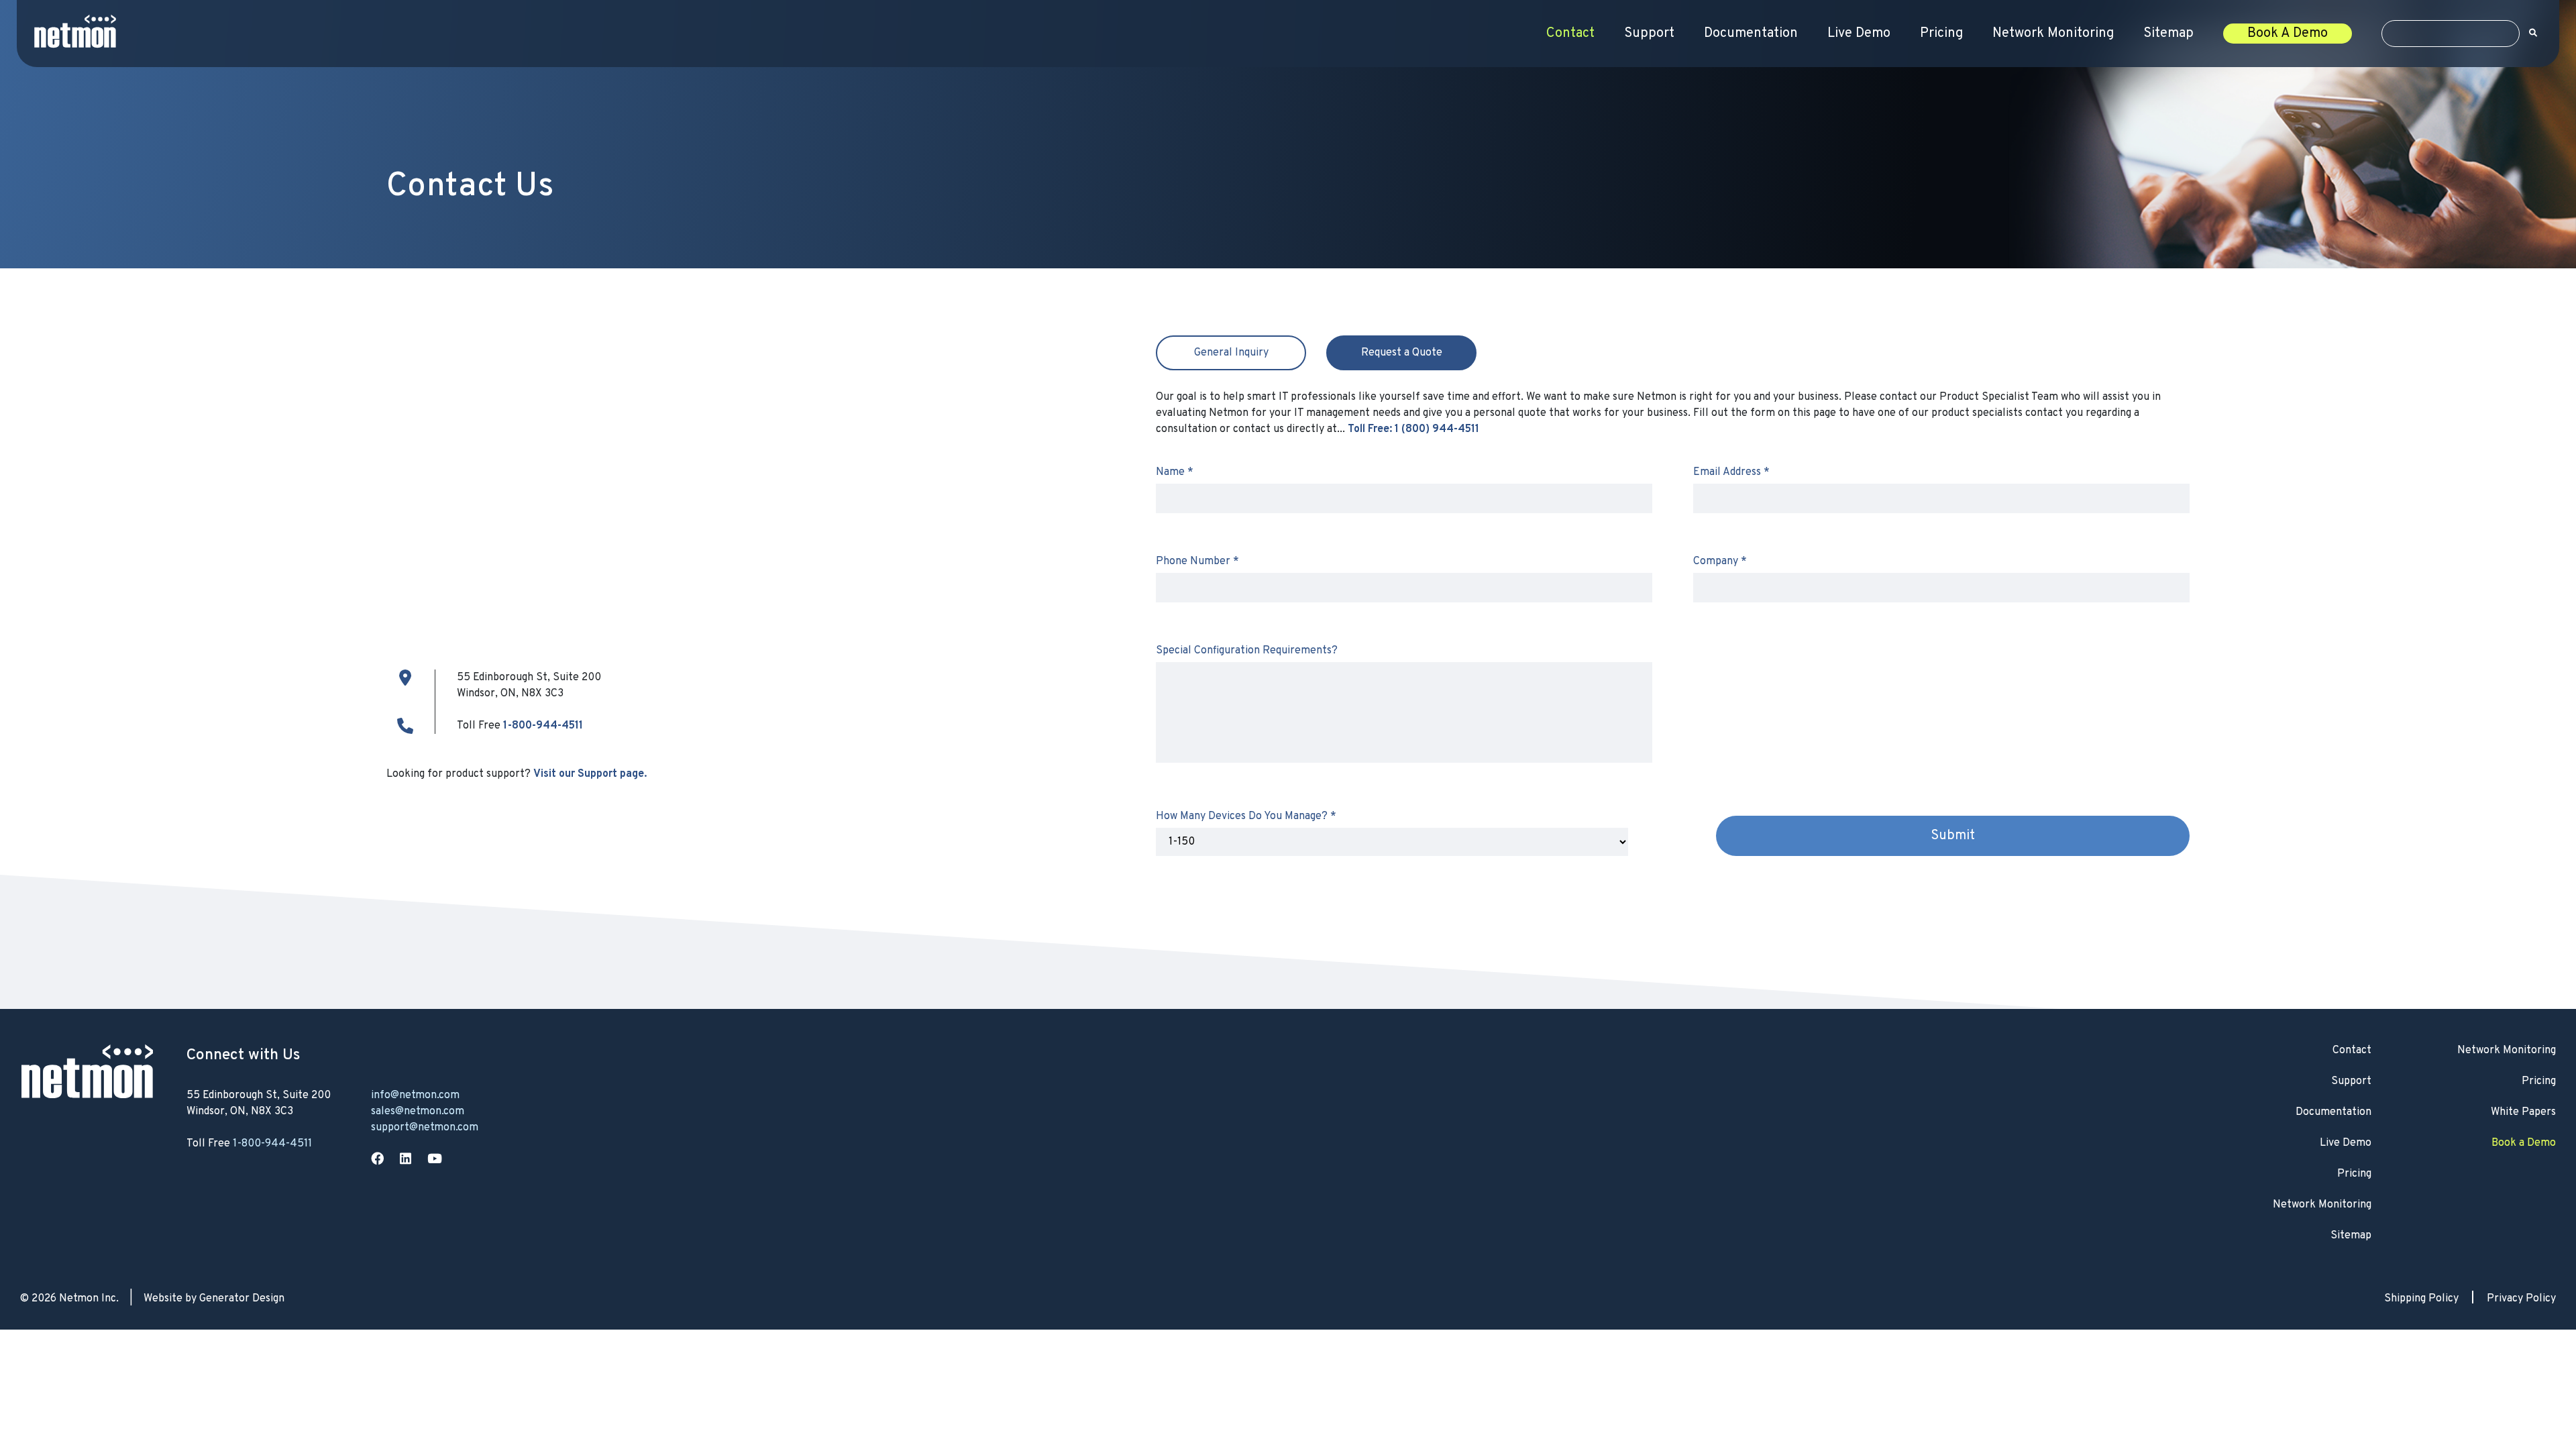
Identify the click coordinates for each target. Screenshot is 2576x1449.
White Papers (2523, 1112)
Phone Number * (1197, 561)
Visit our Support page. (590, 774)
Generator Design (242, 1299)
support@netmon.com (425, 1128)
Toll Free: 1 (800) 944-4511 (1413, 429)
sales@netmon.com (418, 1112)
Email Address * (1731, 472)
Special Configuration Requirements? (1247, 651)
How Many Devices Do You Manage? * (1246, 816)
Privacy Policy (2521, 1299)
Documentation (1751, 34)
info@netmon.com (415, 1095)
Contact (1570, 34)
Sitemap (2168, 34)
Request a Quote (1402, 353)
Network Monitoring (2053, 34)
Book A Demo (2288, 34)
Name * (1175, 472)
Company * (1720, 561)
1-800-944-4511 (543, 726)
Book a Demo (2524, 1143)
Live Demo (1859, 34)
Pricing (1941, 34)
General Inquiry (1231, 353)
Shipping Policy (2421, 1299)
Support (1649, 34)
